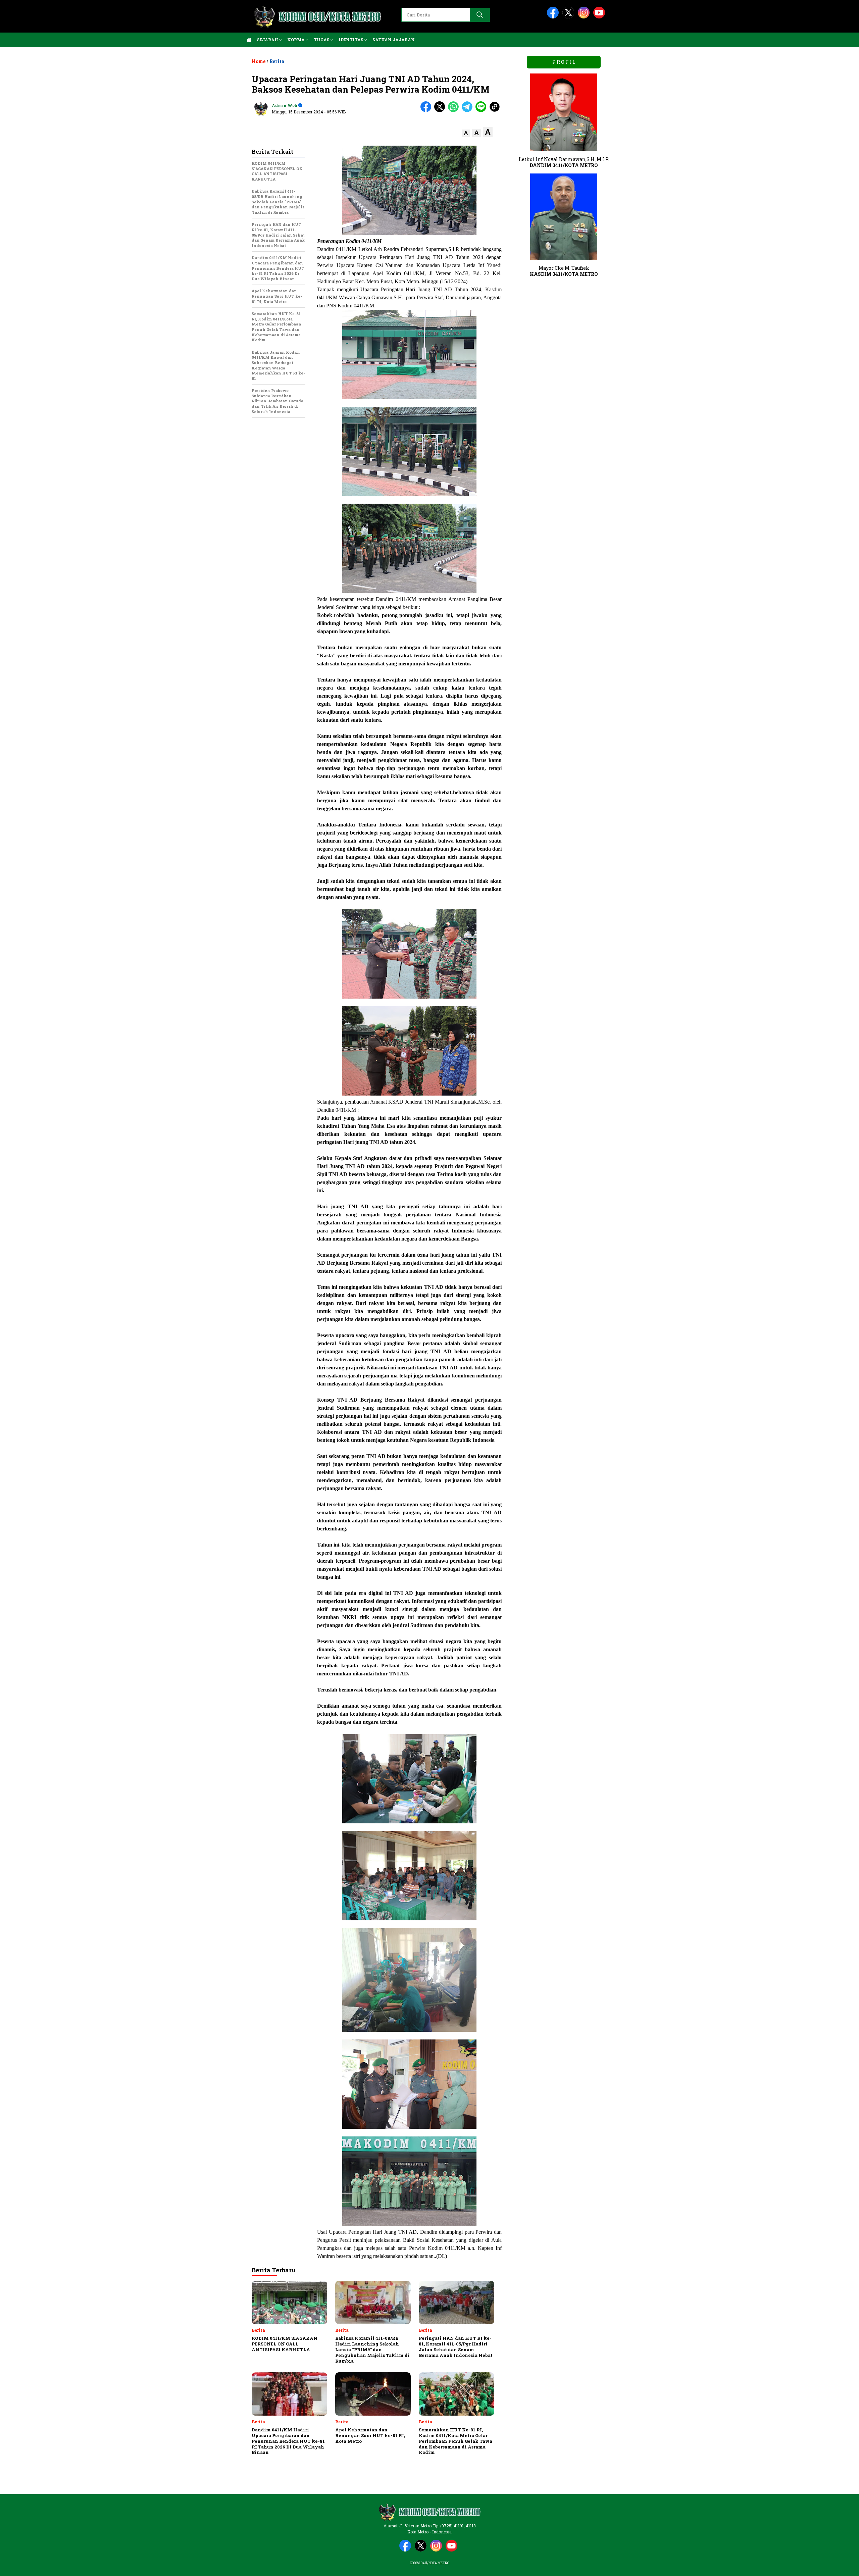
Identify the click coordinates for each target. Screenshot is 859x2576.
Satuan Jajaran (394, 40)
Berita (277, 61)
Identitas (351, 40)
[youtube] (600, 17)
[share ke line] (482, 111)
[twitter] (569, 17)
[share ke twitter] (441, 111)
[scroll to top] (828, 2566)
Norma (296, 40)
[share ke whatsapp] (455, 111)
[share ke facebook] (427, 111)
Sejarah (268, 40)
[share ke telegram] (469, 111)
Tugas (322, 40)
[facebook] (554, 17)
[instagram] (585, 17)
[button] (466, 133)
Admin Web (284, 105)
